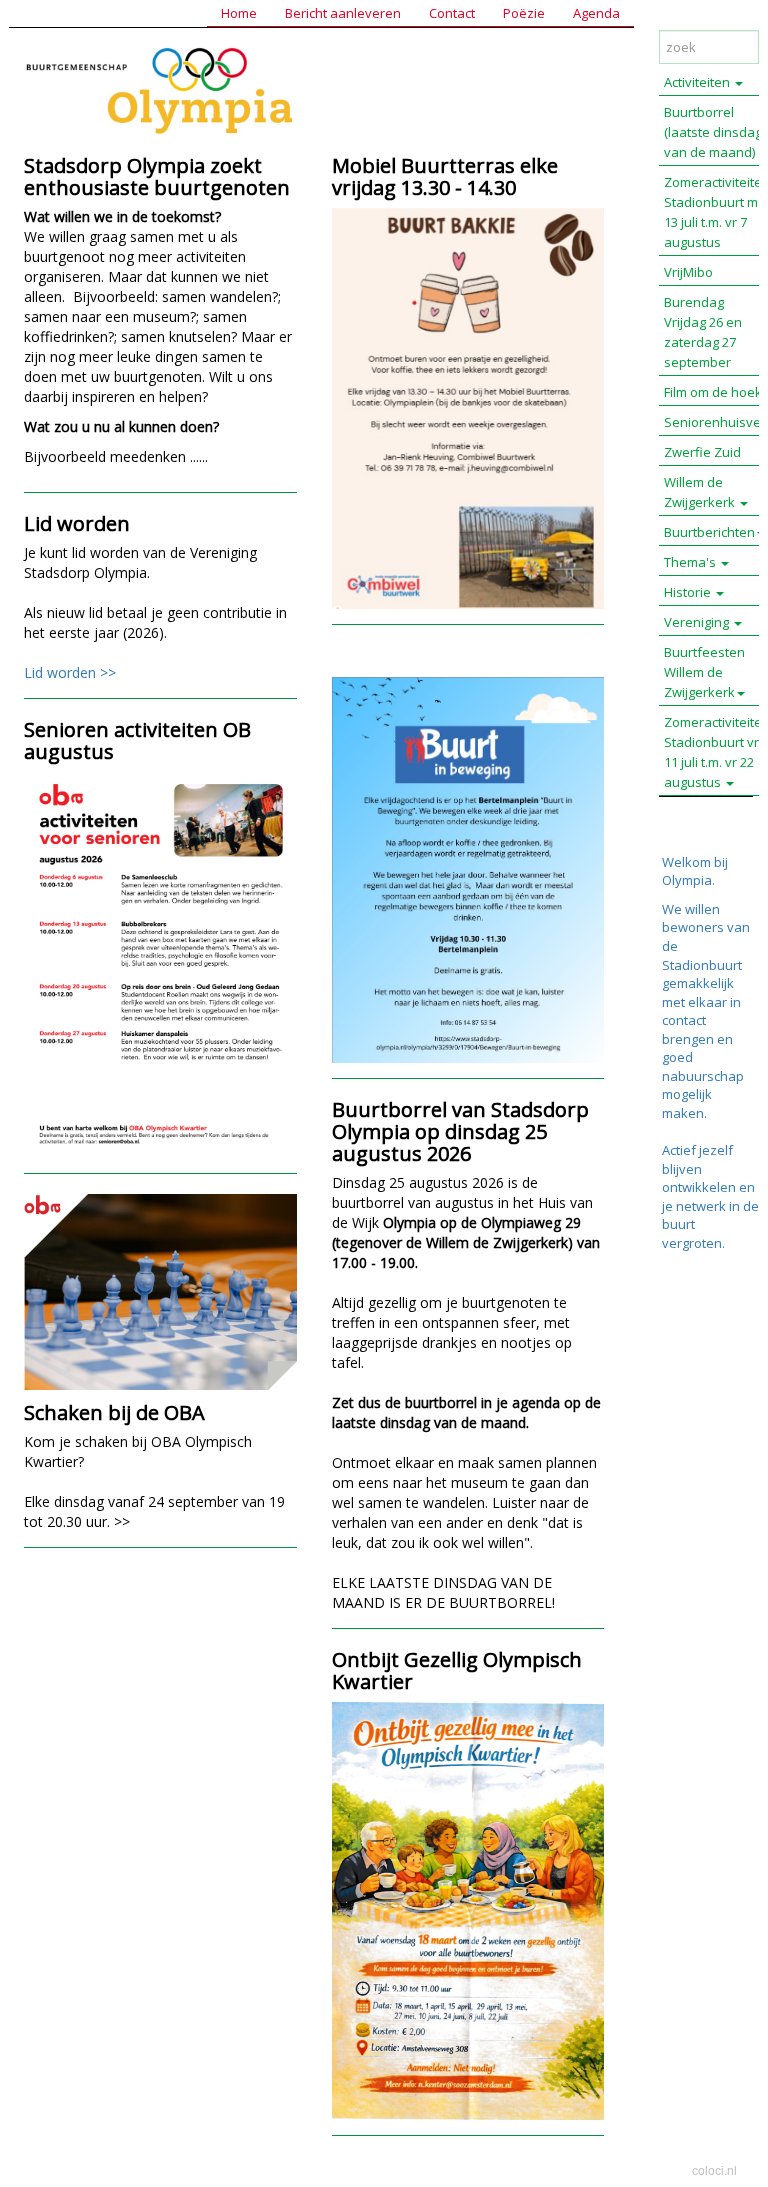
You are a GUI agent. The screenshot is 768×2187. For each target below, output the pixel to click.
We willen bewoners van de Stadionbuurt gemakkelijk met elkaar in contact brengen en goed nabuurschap (706, 992)
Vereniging (698, 622)
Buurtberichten (709, 532)
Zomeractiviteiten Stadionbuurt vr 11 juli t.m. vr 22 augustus (716, 752)
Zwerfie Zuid (702, 452)
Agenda (596, 13)
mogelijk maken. (687, 1103)
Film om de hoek (713, 392)
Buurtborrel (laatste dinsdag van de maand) (713, 132)
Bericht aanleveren (343, 13)
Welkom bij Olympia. (695, 871)
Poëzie (524, 13)
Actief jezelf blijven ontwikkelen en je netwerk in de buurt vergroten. (710, 1196)
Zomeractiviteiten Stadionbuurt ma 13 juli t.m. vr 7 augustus (716, 212)
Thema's (691, 562)
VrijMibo (688, 272)
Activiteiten (698, 82)
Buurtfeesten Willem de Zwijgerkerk (704, 672)
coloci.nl (714, 2171)
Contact (452, 13)
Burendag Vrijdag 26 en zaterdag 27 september (703, 332)
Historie (689, 592)
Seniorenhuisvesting (716, 422)
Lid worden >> (70, 672)
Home (239, 13)
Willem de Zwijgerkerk (701, 492)
